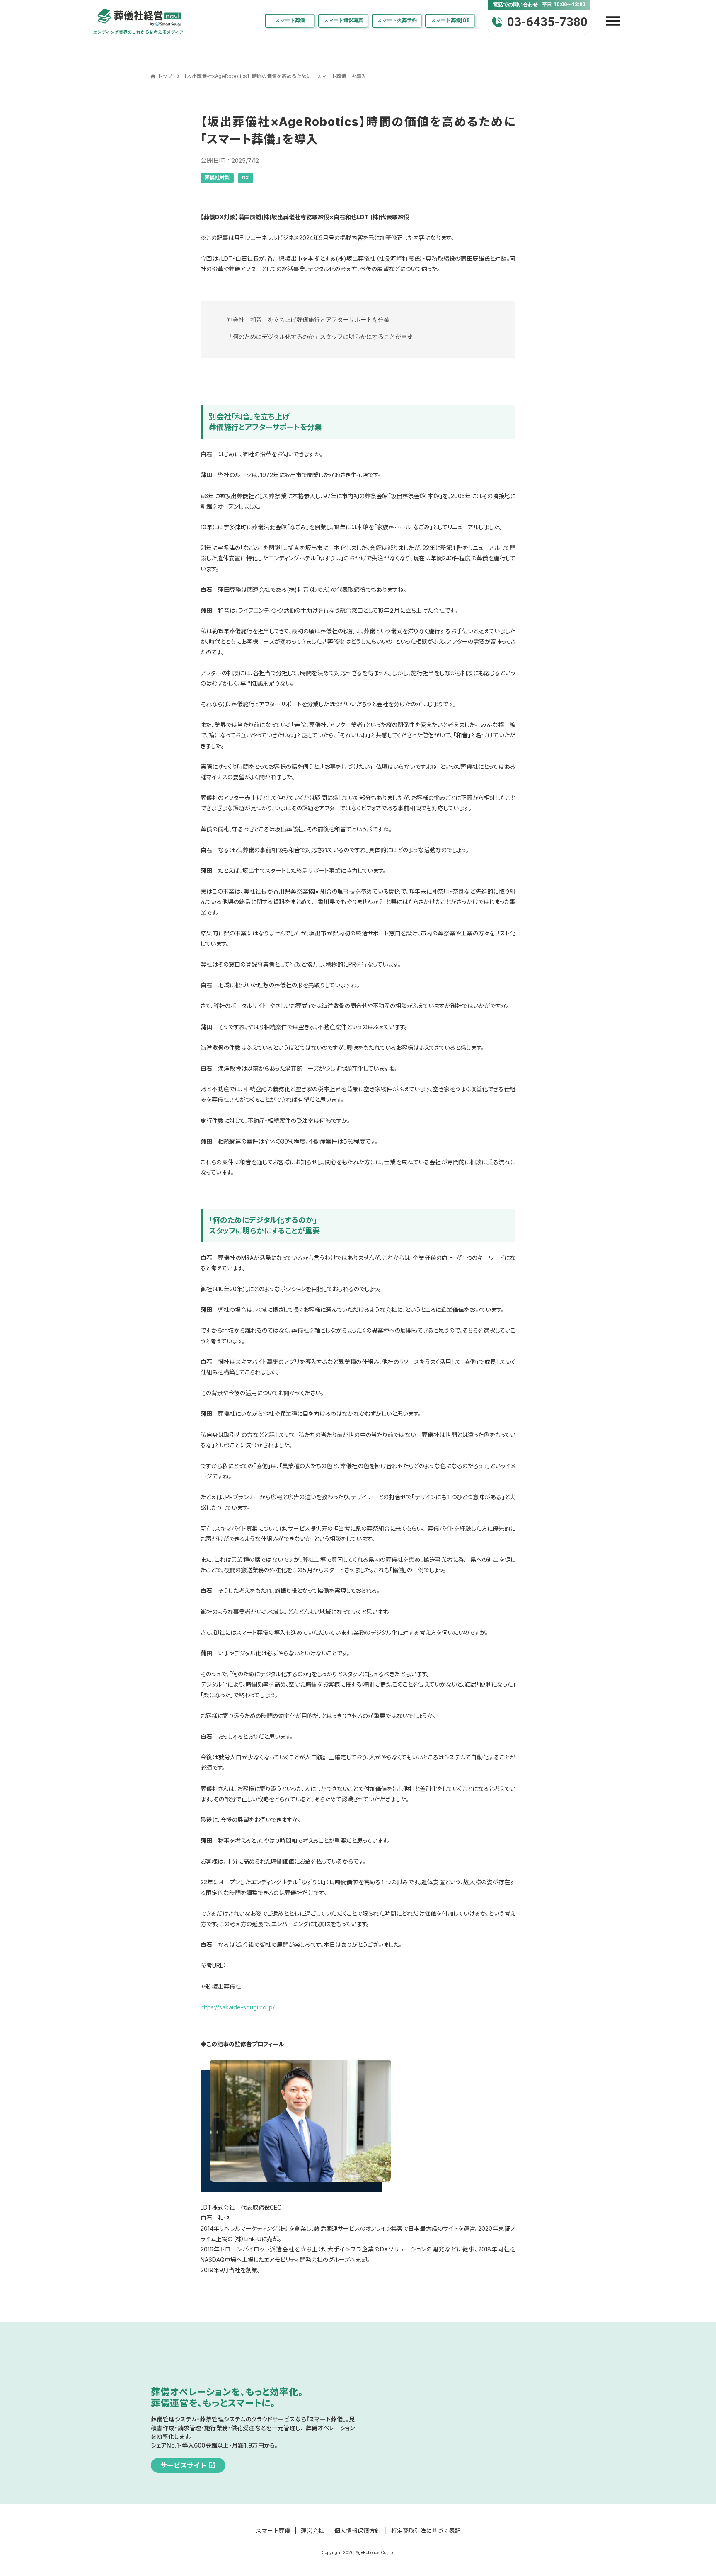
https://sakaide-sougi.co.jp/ (238, 2007)
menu (613, 21)
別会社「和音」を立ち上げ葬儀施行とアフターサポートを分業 (308, 319)
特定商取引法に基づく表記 (426, 2531)
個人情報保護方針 (358, 2531)
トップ (165, 76)
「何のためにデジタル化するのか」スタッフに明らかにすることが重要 (320, 336)
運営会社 (312, 2531)
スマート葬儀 (273, 2531)
